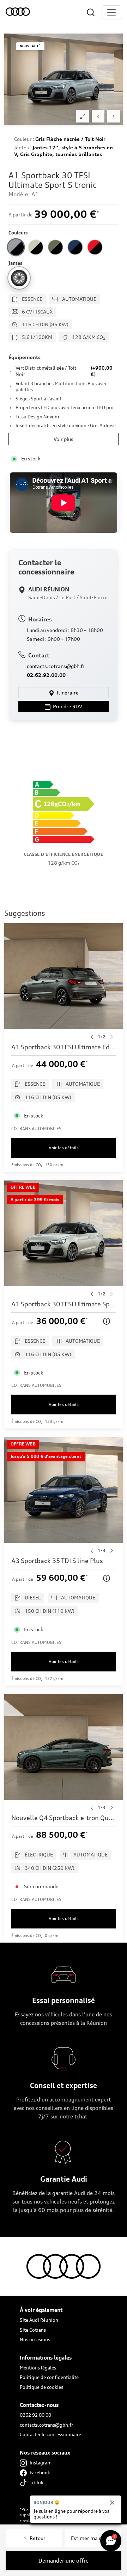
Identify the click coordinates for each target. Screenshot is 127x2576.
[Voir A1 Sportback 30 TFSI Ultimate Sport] (64, 1305)
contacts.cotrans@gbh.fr (56, 666)
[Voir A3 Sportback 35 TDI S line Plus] (64, 1561)
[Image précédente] (98, 116)
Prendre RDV (67, 706)
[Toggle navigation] (111, 12)
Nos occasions (35, 2339)
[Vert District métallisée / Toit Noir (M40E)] (55, 247)
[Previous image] (92, 1037)
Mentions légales (38, 2368)
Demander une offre (64, 2561)
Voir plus (64, 439)
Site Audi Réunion (39, 2320)
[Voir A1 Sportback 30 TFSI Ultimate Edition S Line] (64, 1048)
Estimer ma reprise (93, 2538)
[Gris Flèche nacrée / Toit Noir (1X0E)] (16, 247)
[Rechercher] (91, 12)
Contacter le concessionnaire (50, 2434)
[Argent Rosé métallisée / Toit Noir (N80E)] (36, 247)
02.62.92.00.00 (46, 675)
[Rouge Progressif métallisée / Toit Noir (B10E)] (95, 247)
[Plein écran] (83, 116)
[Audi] (20, 12)
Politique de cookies (41, 2387)
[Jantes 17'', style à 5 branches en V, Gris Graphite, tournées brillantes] (19, 278)
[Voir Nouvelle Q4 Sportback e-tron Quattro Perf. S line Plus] (64, 1818)
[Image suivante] (114, 116)
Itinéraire (67, 693)
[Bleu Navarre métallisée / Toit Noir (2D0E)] (75, 247)
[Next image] (111, 1037)
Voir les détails (64, 1148)
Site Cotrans (33, 2330)
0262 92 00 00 (35, 2415)
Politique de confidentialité (49, 2377)
